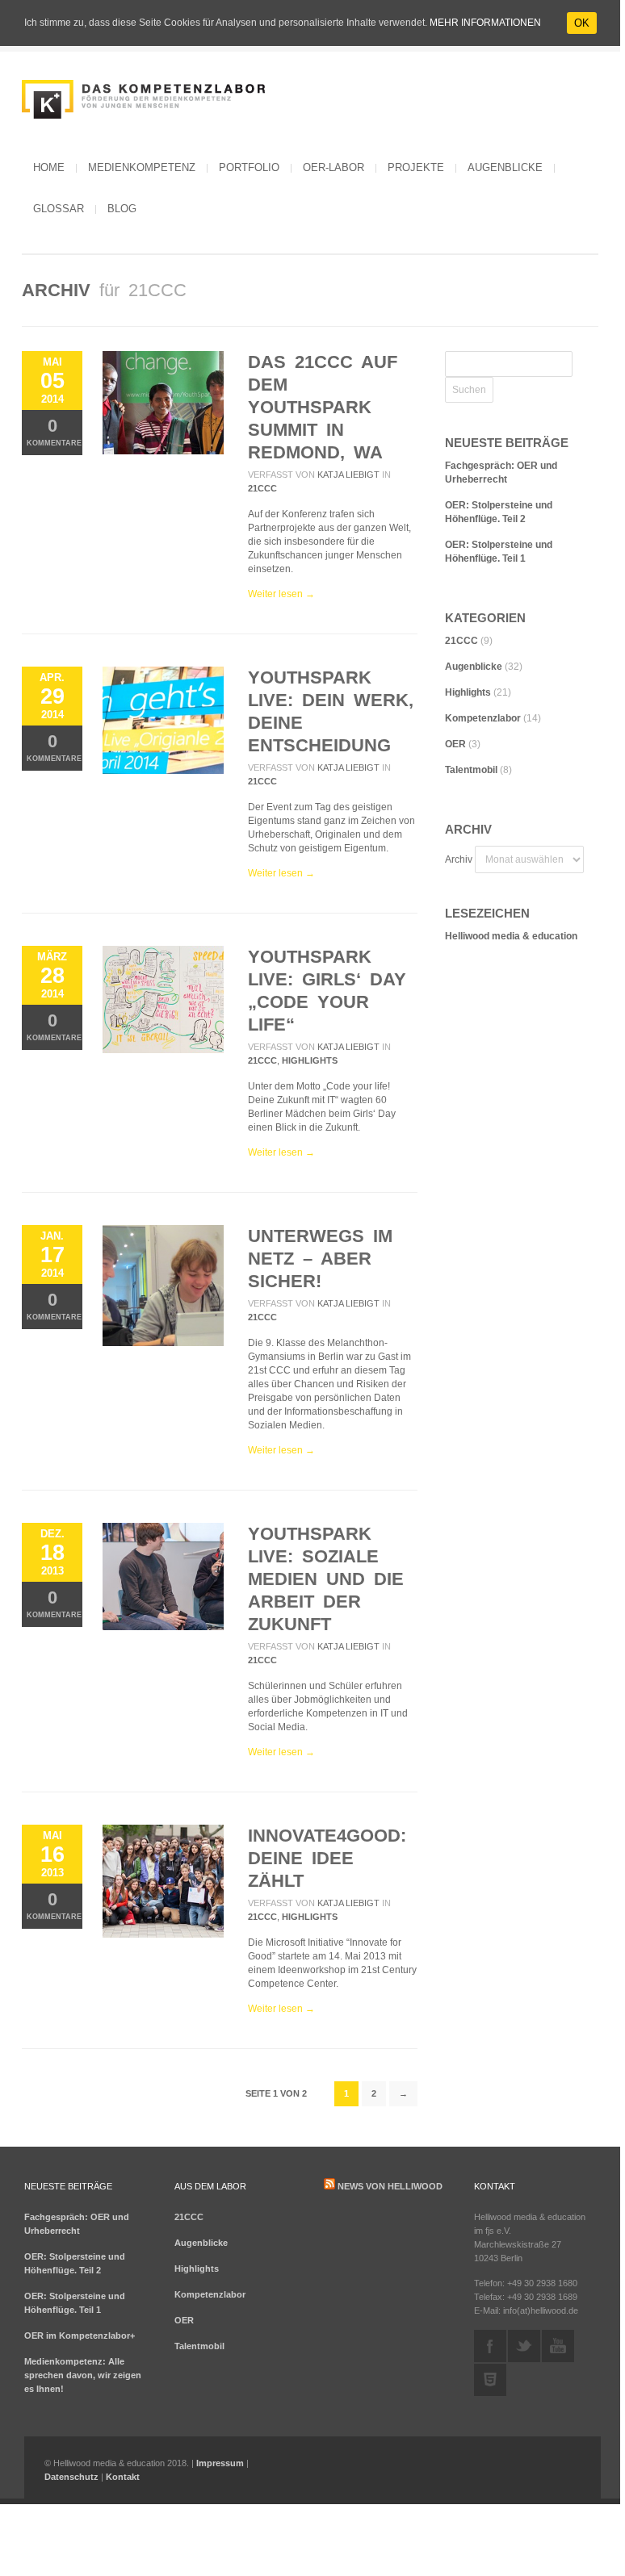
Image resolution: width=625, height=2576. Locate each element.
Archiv (459, 859)
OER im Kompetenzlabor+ (80, 2336)
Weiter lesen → (281, 594)
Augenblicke (505, 167)
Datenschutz (71, 2477)
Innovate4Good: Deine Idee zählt (327, 1858)
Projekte (416, 167)
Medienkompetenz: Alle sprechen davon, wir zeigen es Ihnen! (83, 2375)
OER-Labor (333, 167)
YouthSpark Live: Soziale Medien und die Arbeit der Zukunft (326, 1579)
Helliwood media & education (511, 936)
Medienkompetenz (142, 167)
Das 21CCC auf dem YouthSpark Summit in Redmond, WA (323, 407)
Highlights (310, 1060)
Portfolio (249, 167)
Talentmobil (471, 770)
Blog (122, 209)
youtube (558, 2346)
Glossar (59, 209)
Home (49, 167)
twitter (524, 2346)
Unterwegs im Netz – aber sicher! (320, 1259)
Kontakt (123, 2477)
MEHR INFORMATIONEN (485, 23)
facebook (490, 2346)
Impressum (220, 2463)
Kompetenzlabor (483, 718)
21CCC (262, 488)
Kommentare (54, 431)
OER (455, 744)
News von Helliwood (390, 2186)
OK (582, 23)
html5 (490, 2380)
